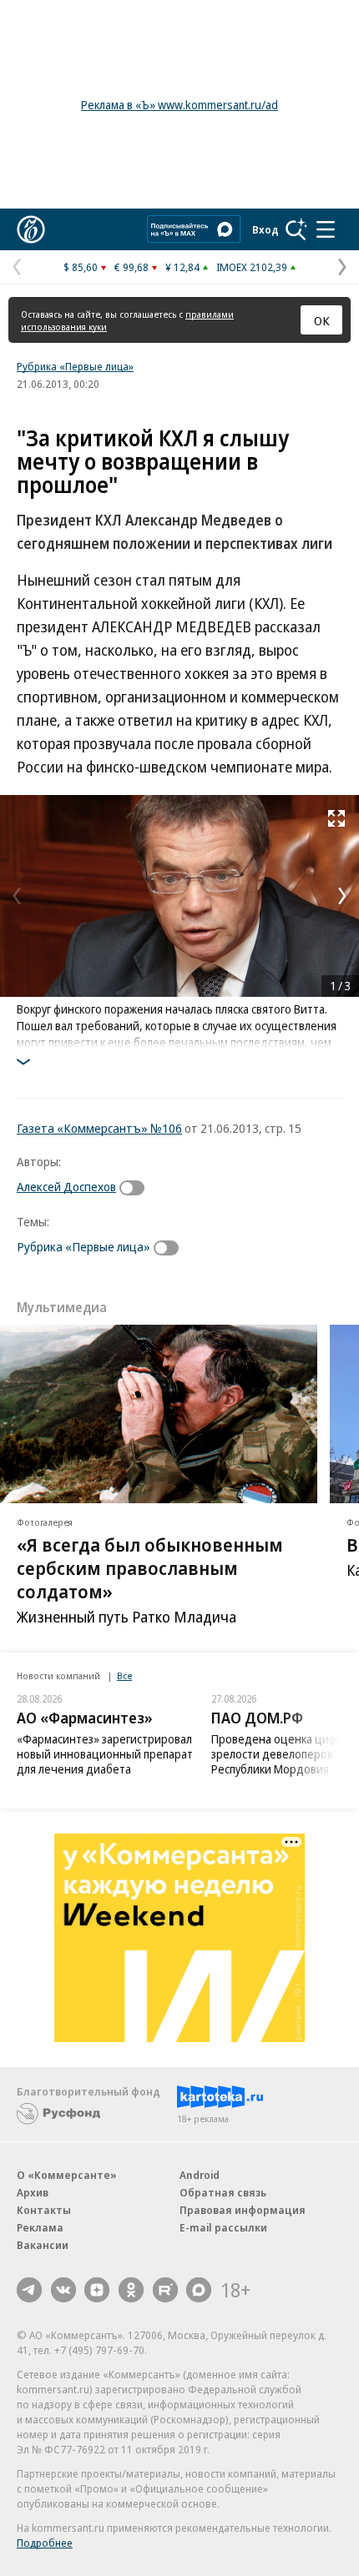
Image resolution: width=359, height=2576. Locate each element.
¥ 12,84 (182, 267)
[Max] (199, 2290)
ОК (322, 320)
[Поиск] (296, 229)
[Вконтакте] (63, 2290)
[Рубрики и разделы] (326, 229)
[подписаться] (136, 1188)
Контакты (44, 2210)
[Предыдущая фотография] (17, 896)
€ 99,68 (131, 267)
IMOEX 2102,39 (252, 267)
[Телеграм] (29, 2290)
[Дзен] (97, 2290)
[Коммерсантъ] (31, 229)
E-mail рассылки (223, 2227)
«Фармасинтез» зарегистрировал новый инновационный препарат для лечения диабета (105, 1754)
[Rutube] (165, 2290)
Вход (265, 229)
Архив (33, 2192)
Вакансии (43, 2245)
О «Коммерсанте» (67, 2175)
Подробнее (45, 2543)
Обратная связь (223, 2192)
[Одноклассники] (131, 2290)
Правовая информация (243, 2210)
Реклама (40, 2227)
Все (124, 1675)
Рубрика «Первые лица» (75, 366)
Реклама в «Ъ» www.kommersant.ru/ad (179, 105)
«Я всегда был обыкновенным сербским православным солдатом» (150, 1567)
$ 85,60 (81, 267)
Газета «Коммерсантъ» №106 (99, 1128)
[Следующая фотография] (342, 896)
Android (200, 2175)
